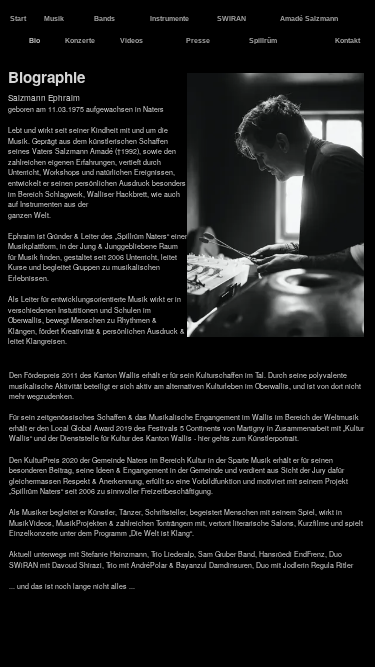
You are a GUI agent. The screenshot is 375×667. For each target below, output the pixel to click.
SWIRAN (232, 18)
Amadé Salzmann (310, 18)
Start (19, 18)
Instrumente (170, 18)
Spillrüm (264, 40)
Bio (35, 40)
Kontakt (348, 40)
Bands (105, 18)
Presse (199, 40)
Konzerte (81, 40)
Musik (55, 18)
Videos (132, 40)
